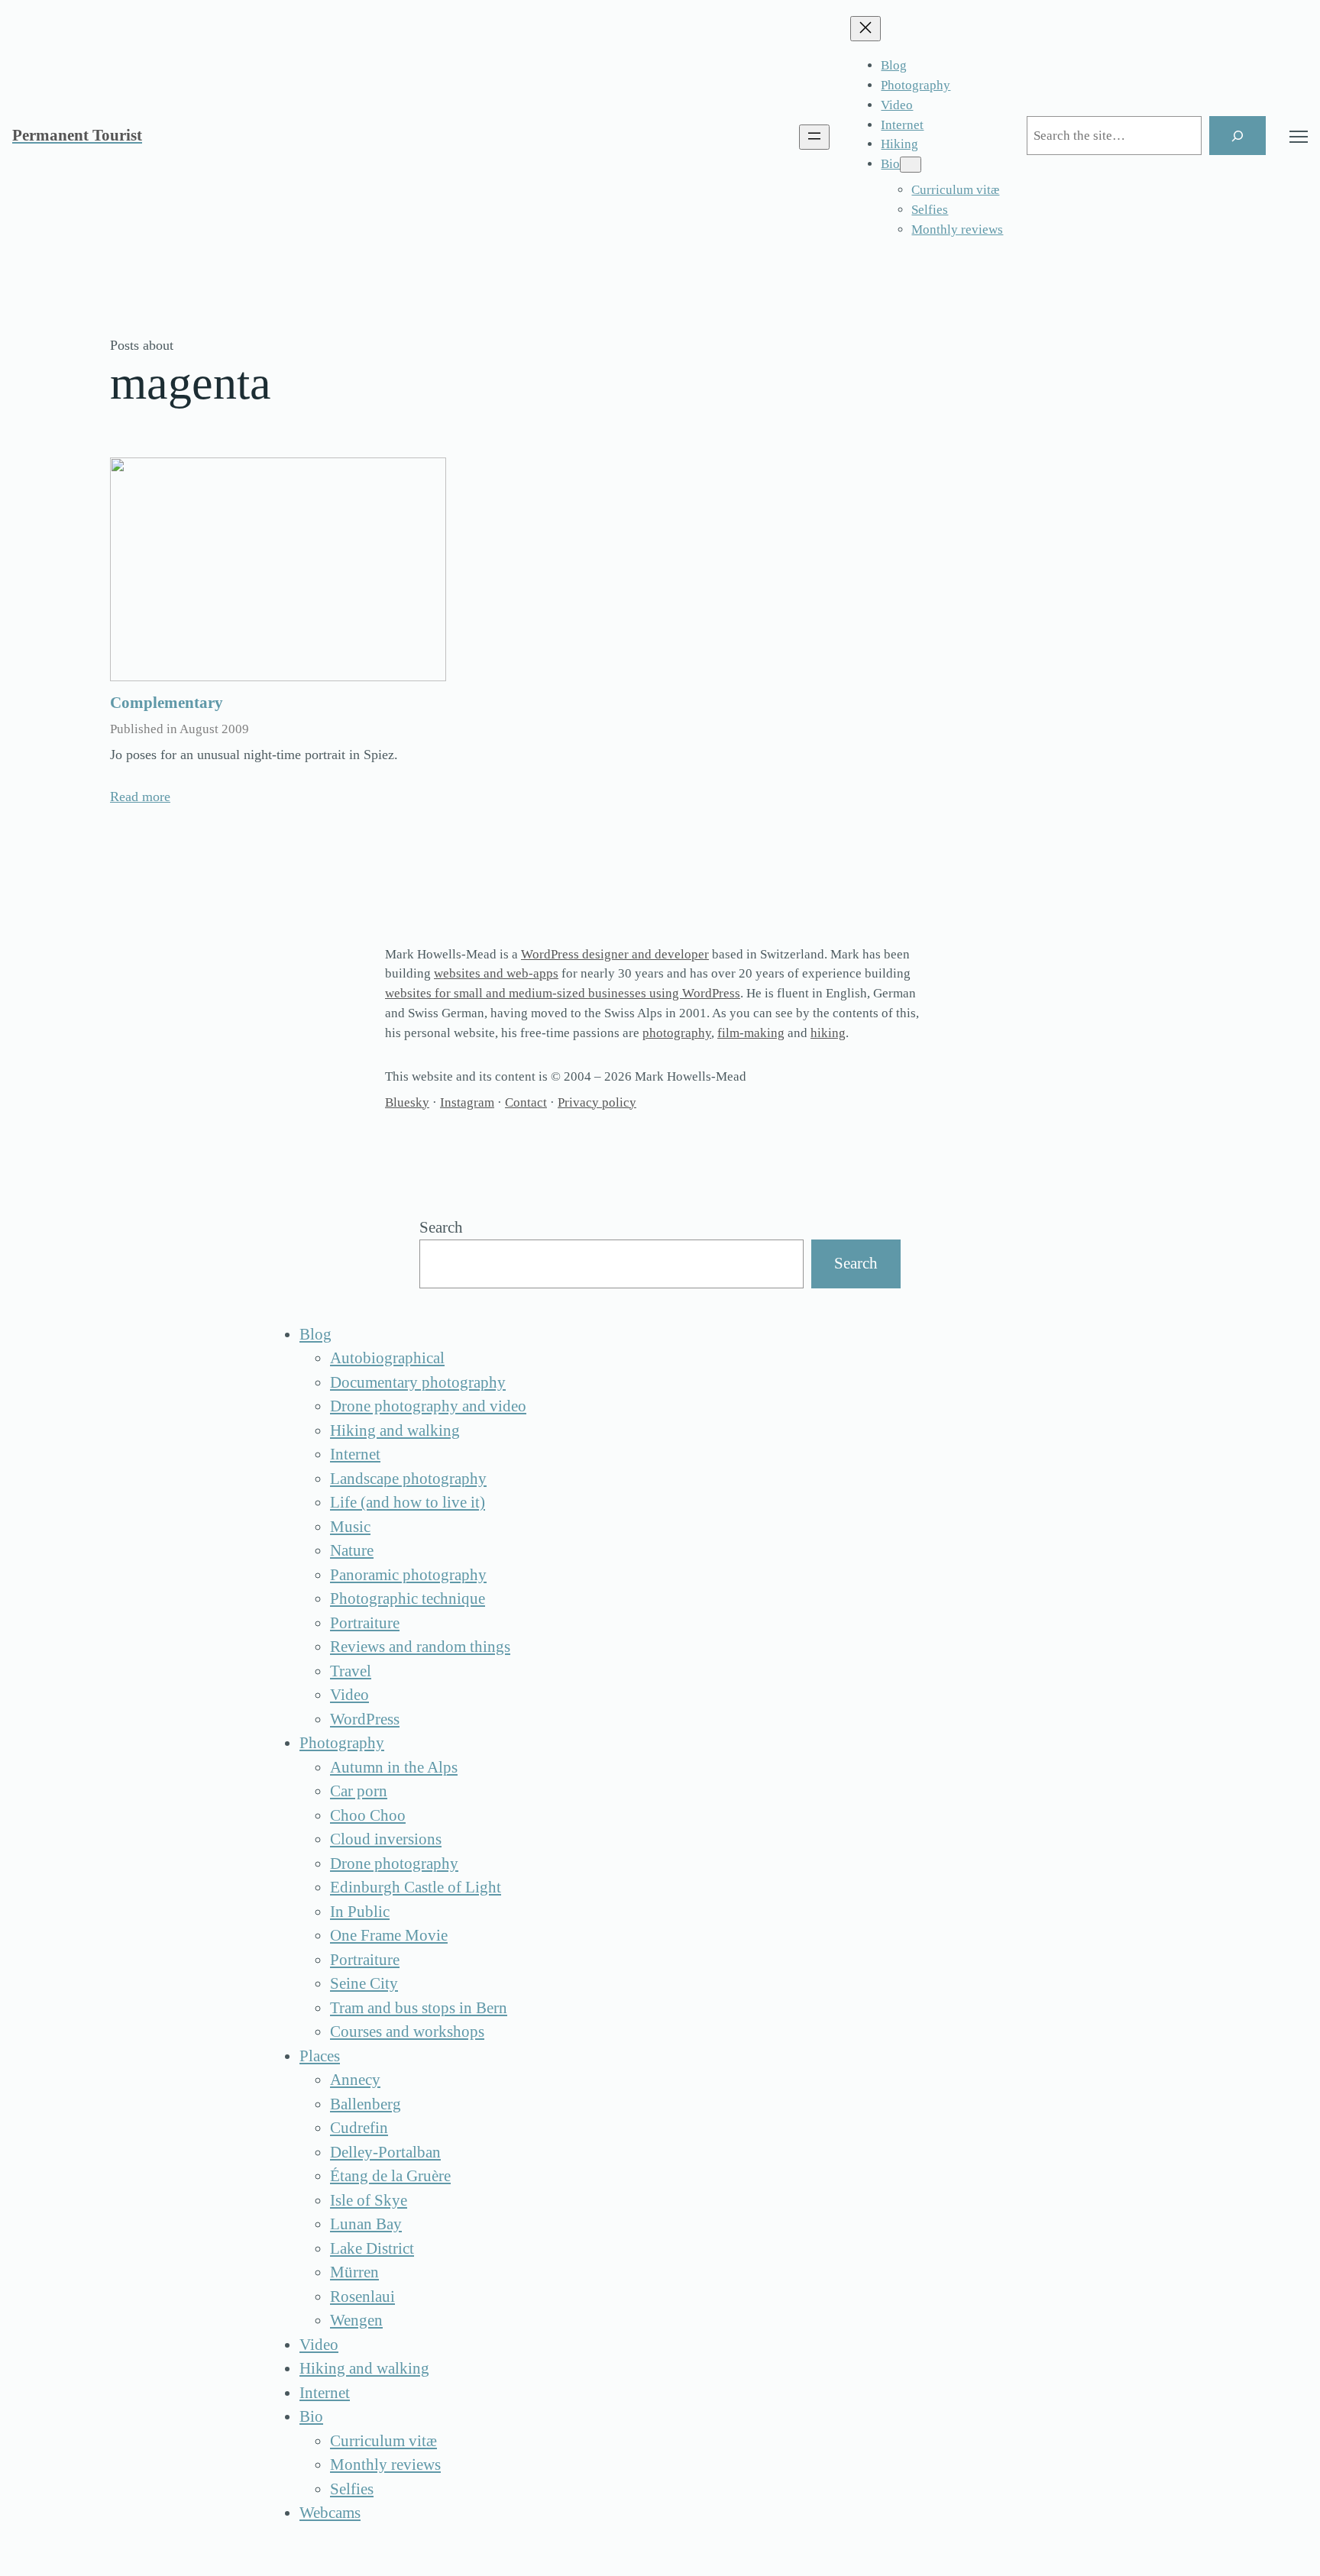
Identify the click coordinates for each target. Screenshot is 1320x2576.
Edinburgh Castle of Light (416, 1887)
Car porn (359, 1791)
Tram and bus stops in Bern (419, 2008)
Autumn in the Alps (394, 1767)
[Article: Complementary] (278, 569)
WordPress (365, 1719)
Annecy (355, 2080)
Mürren (354, 2272)
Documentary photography (418, 1382)
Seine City (364, 1983)
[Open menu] (814, 137)
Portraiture (365, 1623)
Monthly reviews (385, 2464)
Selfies (352, 2489)
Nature (352, 1550)
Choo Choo (368, 1815)
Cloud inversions (386, 1839)
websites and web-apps (496, 973)
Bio (311, 2416)
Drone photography (394, 1863)
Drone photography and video (428, 1406)
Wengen (356, 2320)
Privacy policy (597, 1102)
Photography (342, 1743)
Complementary (167, 703)
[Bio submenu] (911, 165)
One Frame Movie (389, 1935)
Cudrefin (359, 2128)
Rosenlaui (362, 2296)
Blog (315, 1334)
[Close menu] (865, 29)
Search (441, 1227)
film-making (751, 1033)
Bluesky (407, 1102)
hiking (828, 1033)
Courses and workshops (407, 2031)
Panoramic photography (408, 1575)
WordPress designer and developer (615, 954)
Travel (351, 1671)
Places (320, 2056)
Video (349, 1695)
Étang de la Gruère (390, 2176)
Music (350, 1527)
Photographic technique (408, 1598)
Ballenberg (366, 2104)
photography (677, 1033)
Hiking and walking (395, 1430)
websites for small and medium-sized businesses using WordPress (563, 993)
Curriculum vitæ (383, 2441)
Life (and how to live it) (408, 1502)
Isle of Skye (369, 2200)
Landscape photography (408, 1479)
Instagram (467, 1102)
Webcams (330, 2513)
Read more (140, 797)
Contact (526, 1102)
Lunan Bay (366, 2224)
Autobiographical (387, 1358)
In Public (360, 1912)
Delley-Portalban (385, 2152)
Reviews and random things (420, 1647)
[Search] (1237, 136)
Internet (355, 1454)
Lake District (372, 2248)
